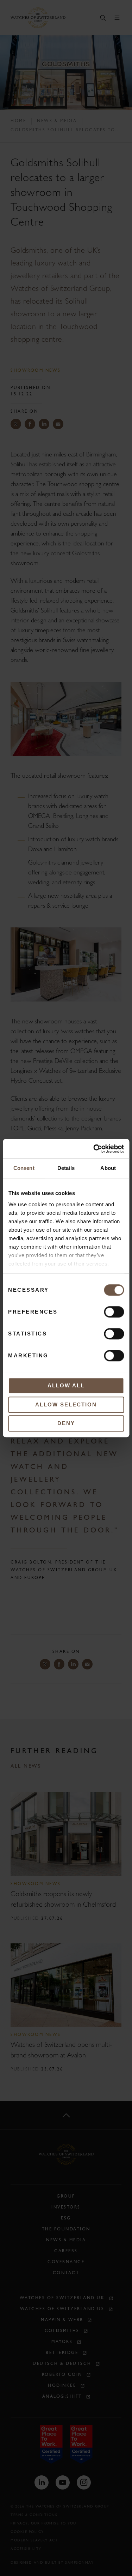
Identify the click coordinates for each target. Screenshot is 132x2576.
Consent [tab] (24, 1168)
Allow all (66, 1385)
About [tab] (108, 1168)
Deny (66, 1423)
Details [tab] (66, 1168)
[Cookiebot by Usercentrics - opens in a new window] (94, 1149)
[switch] (114, 1312)
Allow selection (66, 1404)
